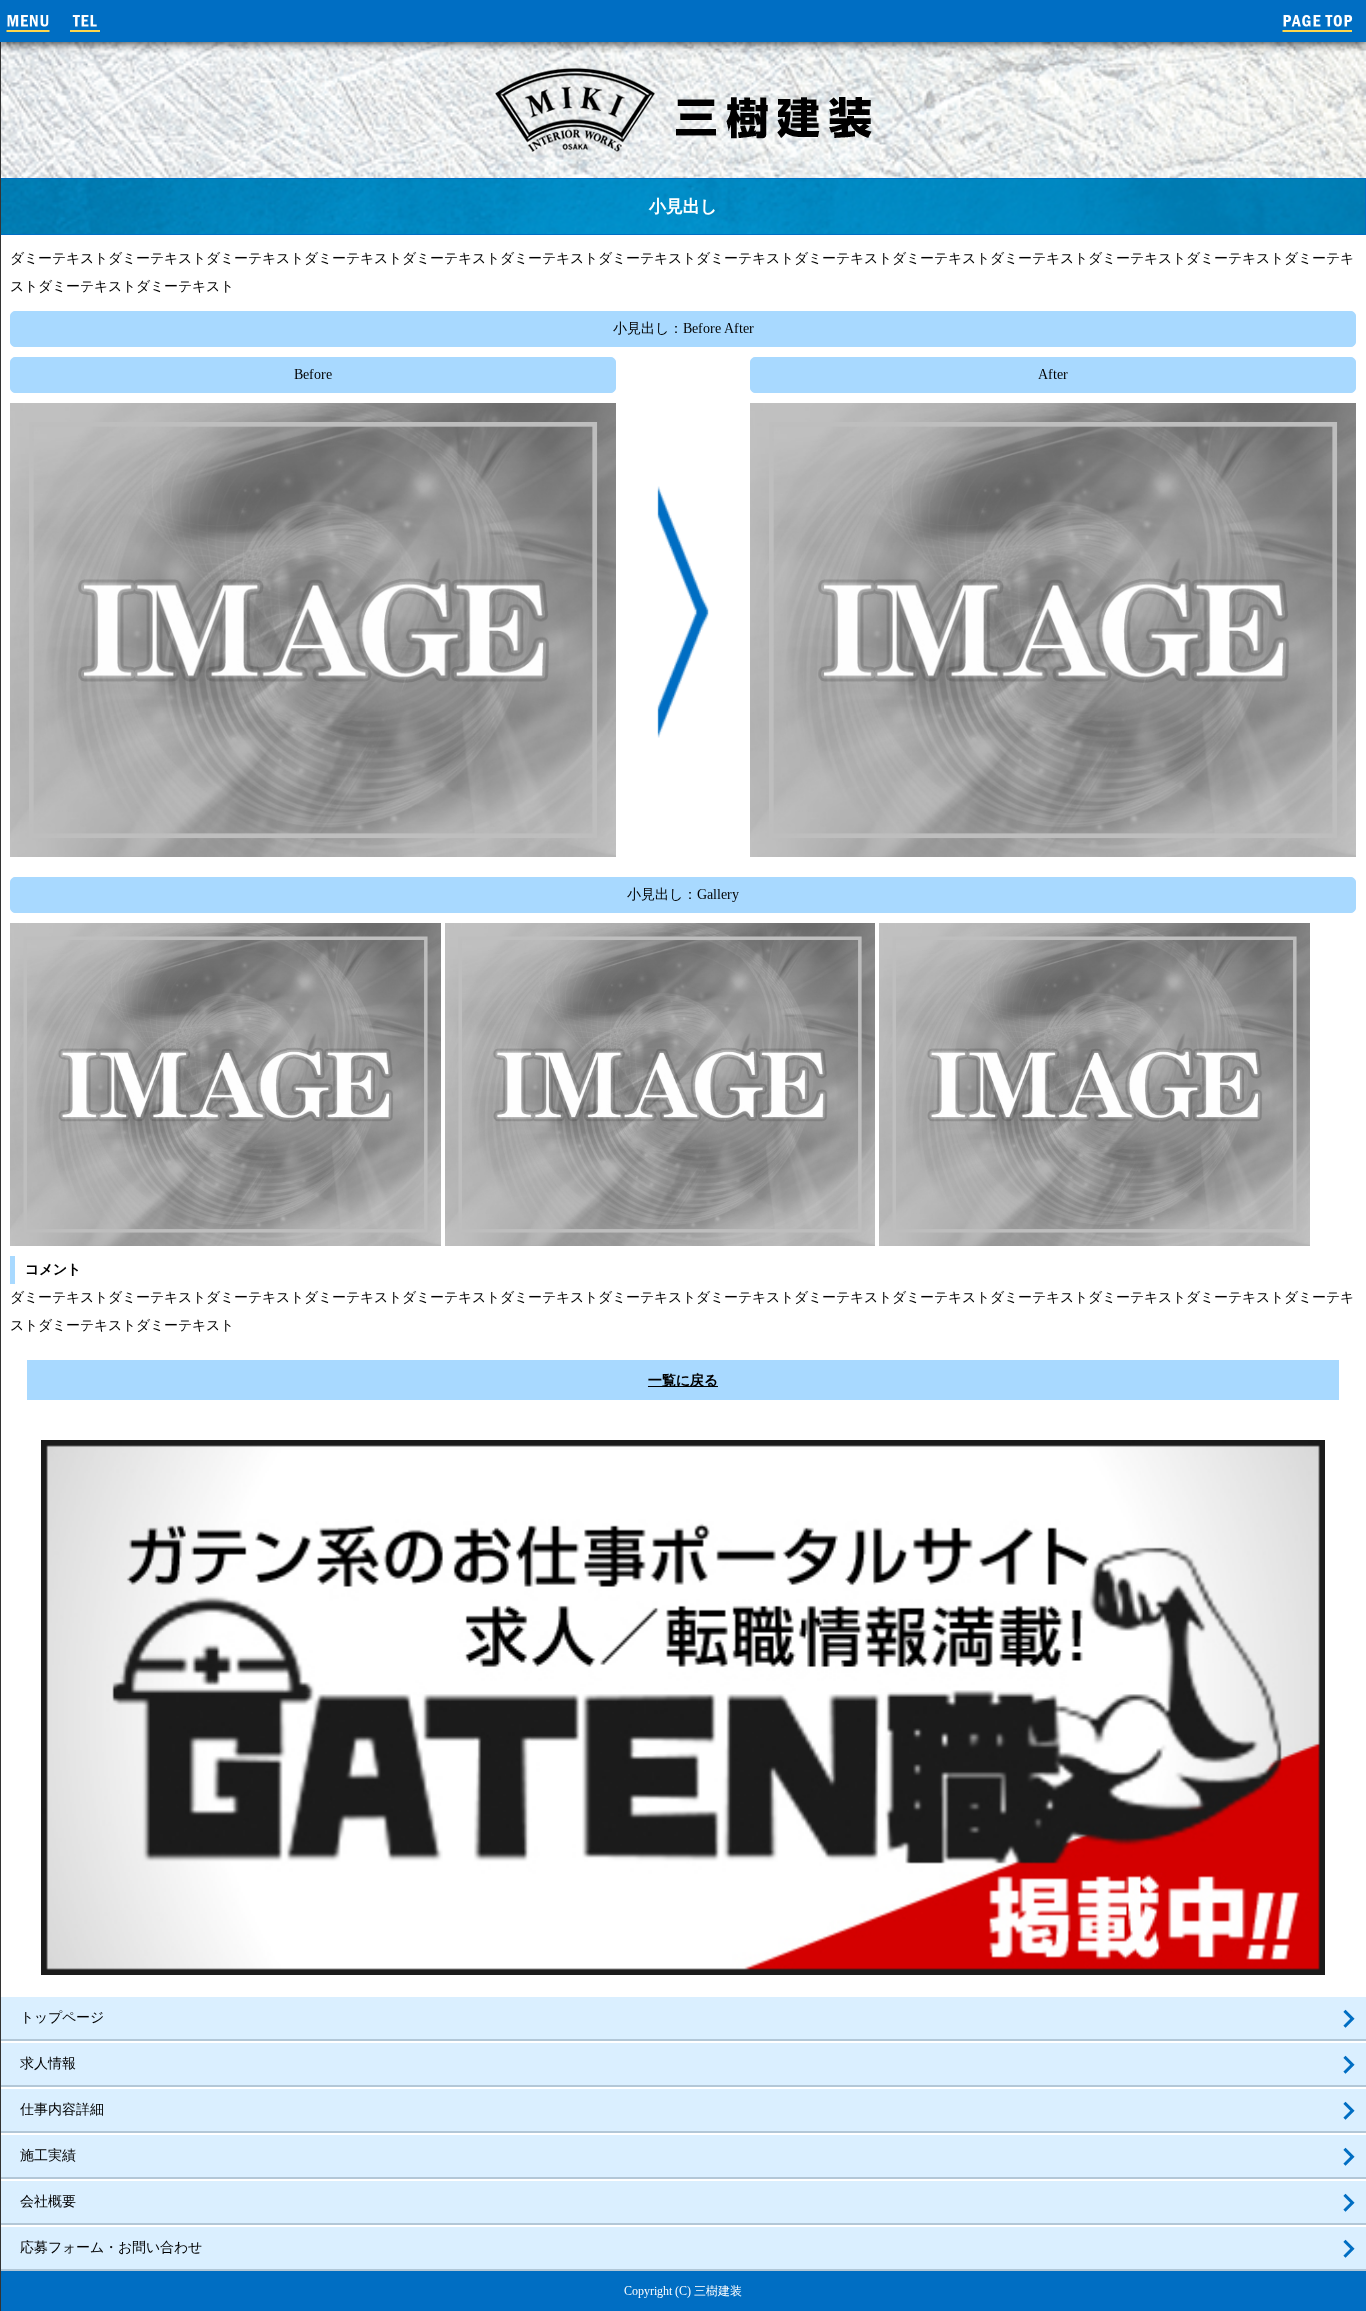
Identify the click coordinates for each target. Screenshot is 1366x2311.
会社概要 (48, 2201)
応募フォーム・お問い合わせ (111, 2247)
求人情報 (48, 2063)
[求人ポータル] (683, 1966)
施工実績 (48, 2155)
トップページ (62, 2017)
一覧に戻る (683, 1380)
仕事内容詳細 (62, 2109)
